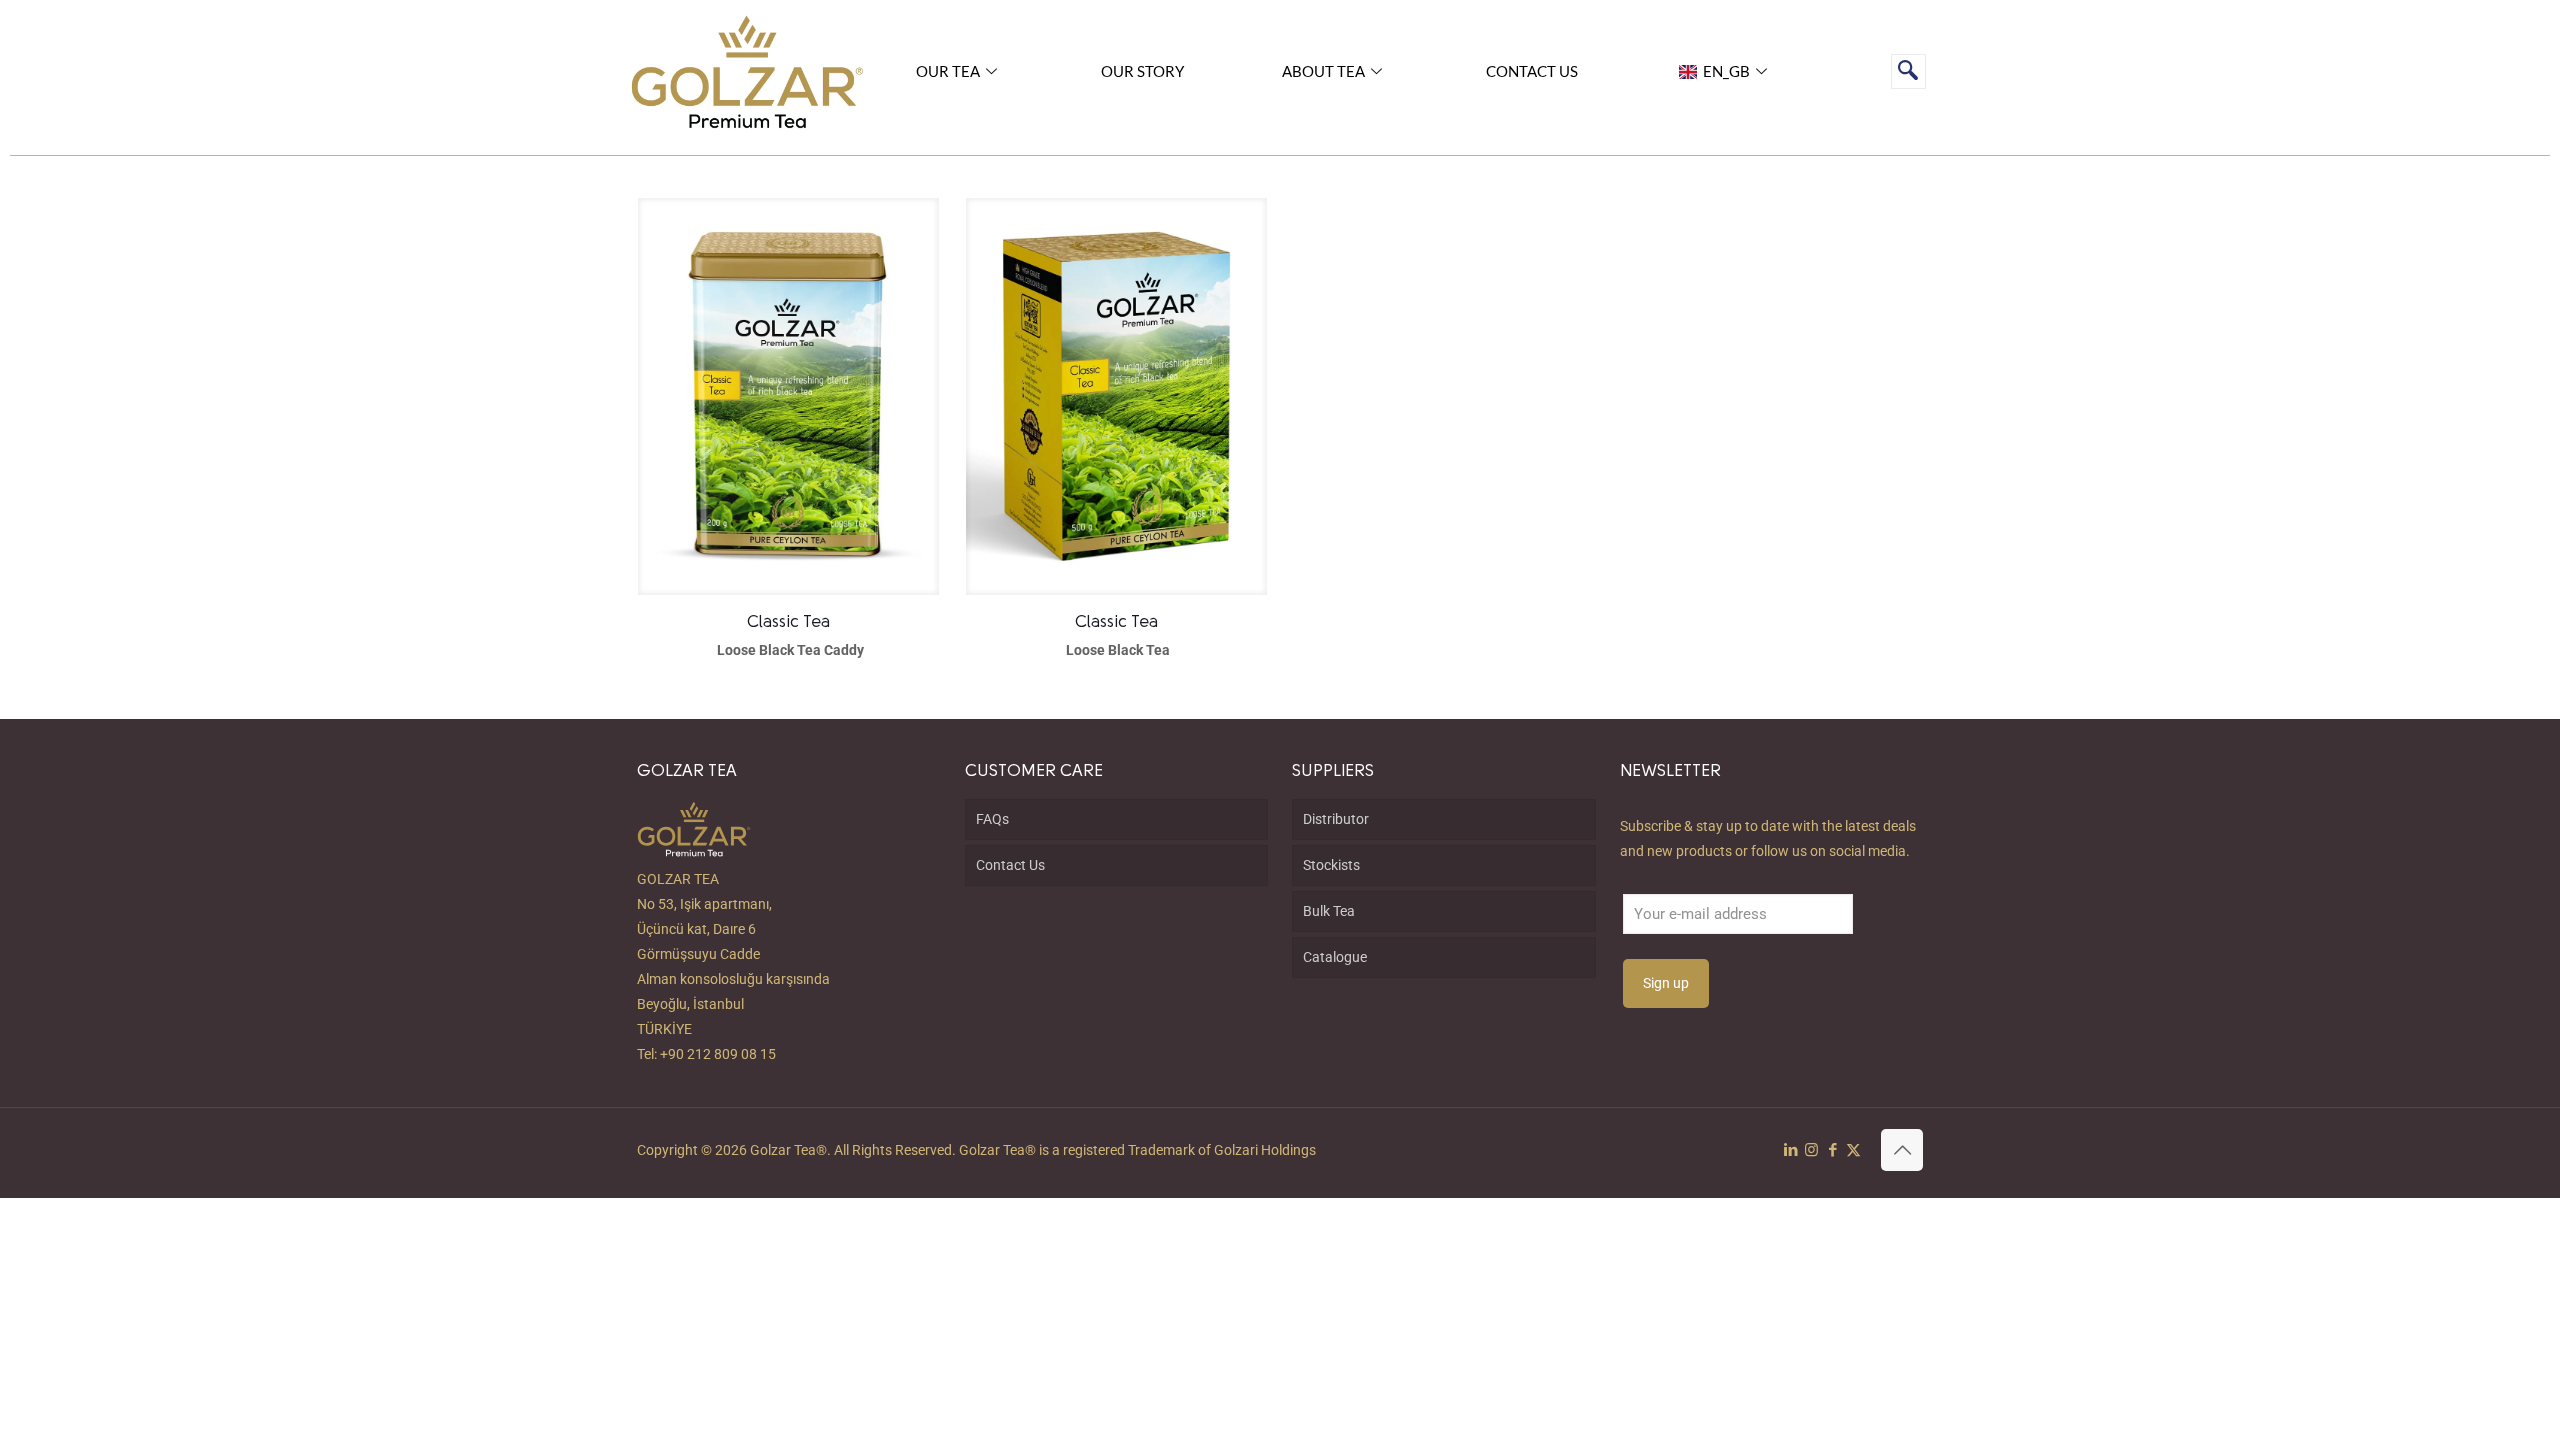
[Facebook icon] (1832, 1150)
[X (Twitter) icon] (1853, 1150)
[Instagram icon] (1811, 1150)
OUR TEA (948, 71)
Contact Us (1010, 865)
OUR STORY (1142, 71)
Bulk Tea (1329, 911)
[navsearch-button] (1908, 71)
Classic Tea (788, 622)
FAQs (992, 819)
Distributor (1336, 819)
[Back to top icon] (1902, 1150)
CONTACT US (1532, 71)
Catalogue (1335, 957)
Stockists (1331, 865)
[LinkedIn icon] (1790, 1150)
